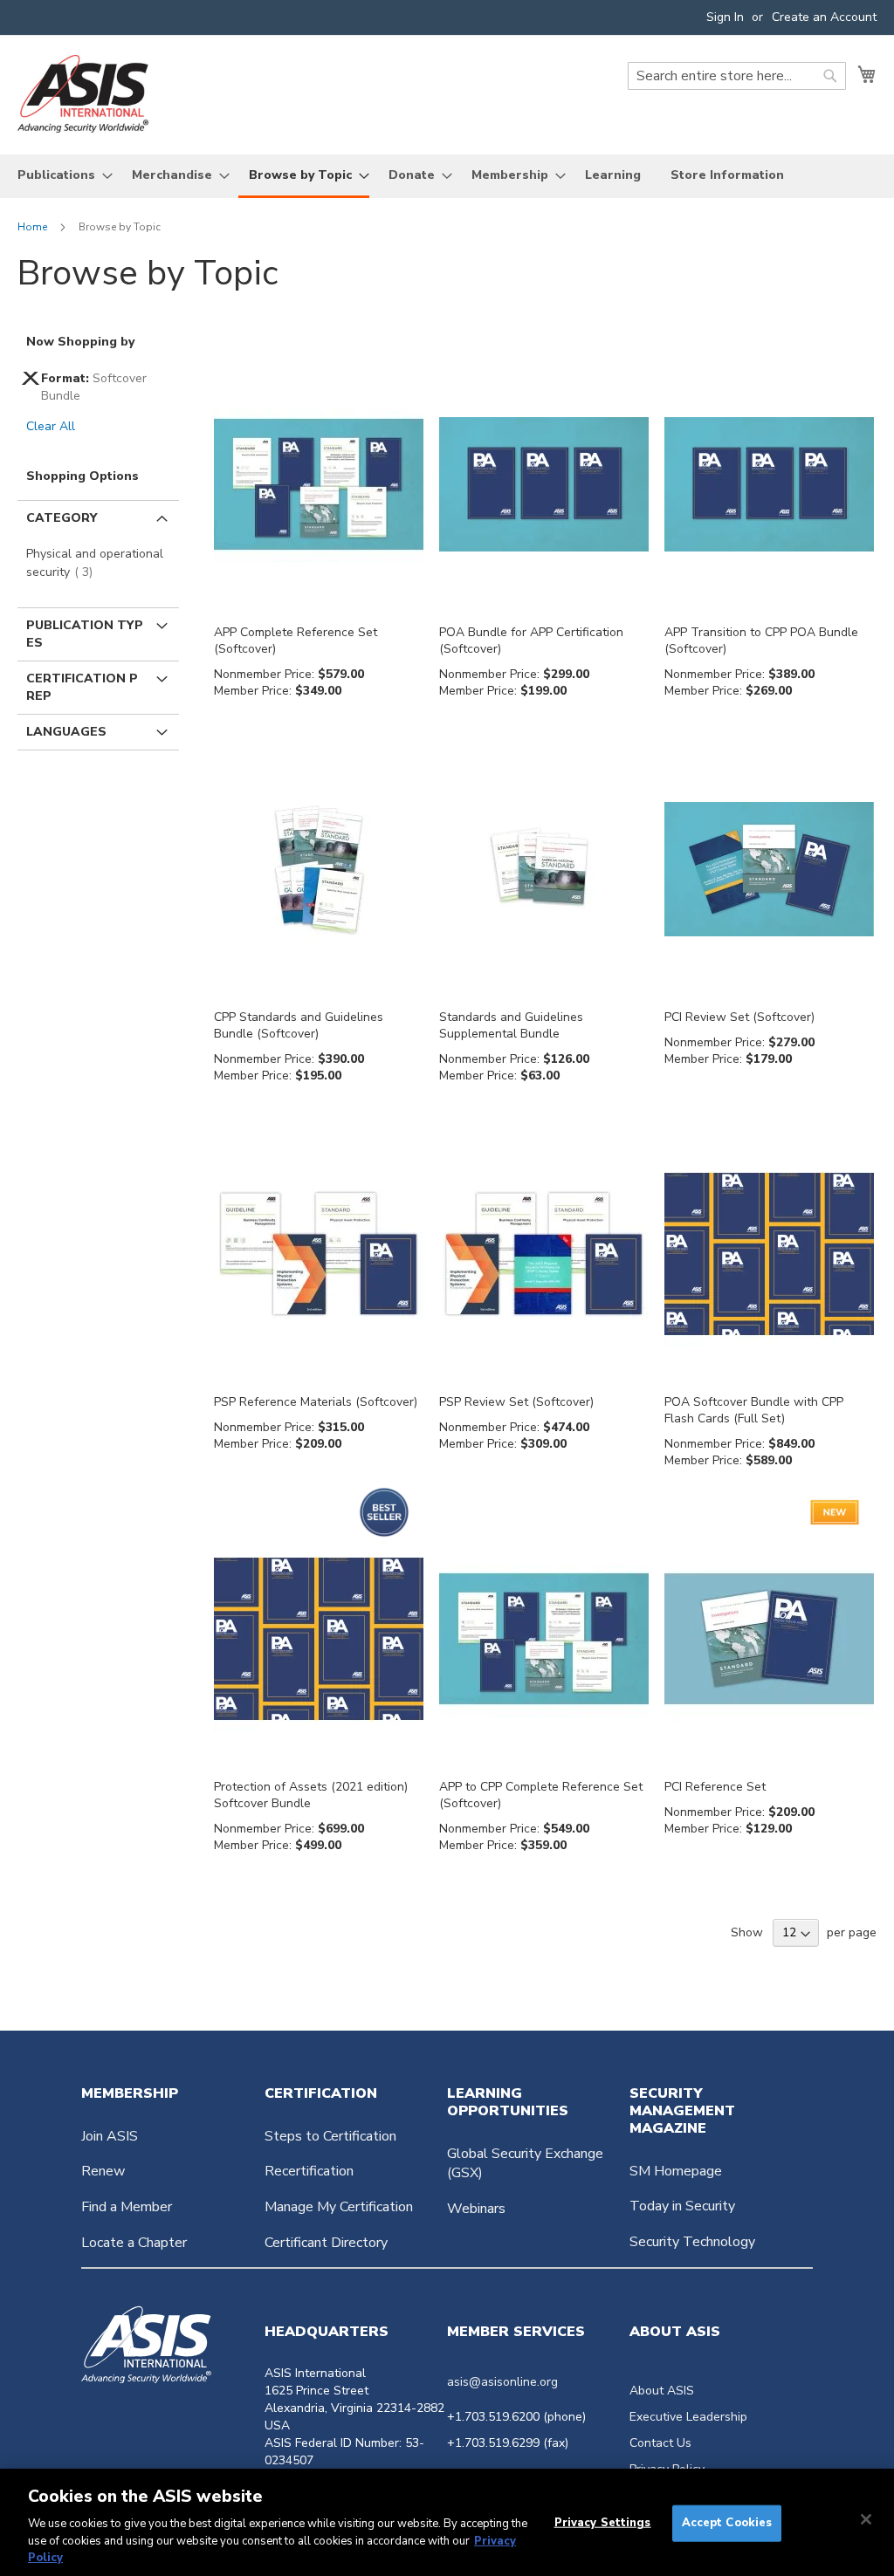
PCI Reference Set (715, 1787)
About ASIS (662, 2391)
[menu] (447, 176)
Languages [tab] (66, 732)
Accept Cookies (727, 2523)
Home (34, 227)
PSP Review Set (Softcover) (516, 1402)
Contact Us (660, 2443)
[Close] (866, 2519)
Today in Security (682, 2206)
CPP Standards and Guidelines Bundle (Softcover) (299, 1025)
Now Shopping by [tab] (80, 342)
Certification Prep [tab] (82, 687)
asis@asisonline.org (502, 2382)
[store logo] (83, 94)
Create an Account (824, 17)
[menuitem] (60, 175)
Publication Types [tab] (85, 634)
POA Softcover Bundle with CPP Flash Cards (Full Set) (754, 1410)
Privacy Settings (603, 2523)
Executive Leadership (688, 2417)
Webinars (476, 2209)
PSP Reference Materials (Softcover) (316, 1402)
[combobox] (737, 76)
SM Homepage (676, 2171)
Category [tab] (62, 518)
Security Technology (692, 2242)
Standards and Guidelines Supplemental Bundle (511, 1025)
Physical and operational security (95, 563)
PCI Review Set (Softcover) (739, 1017)
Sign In (725, 17)
